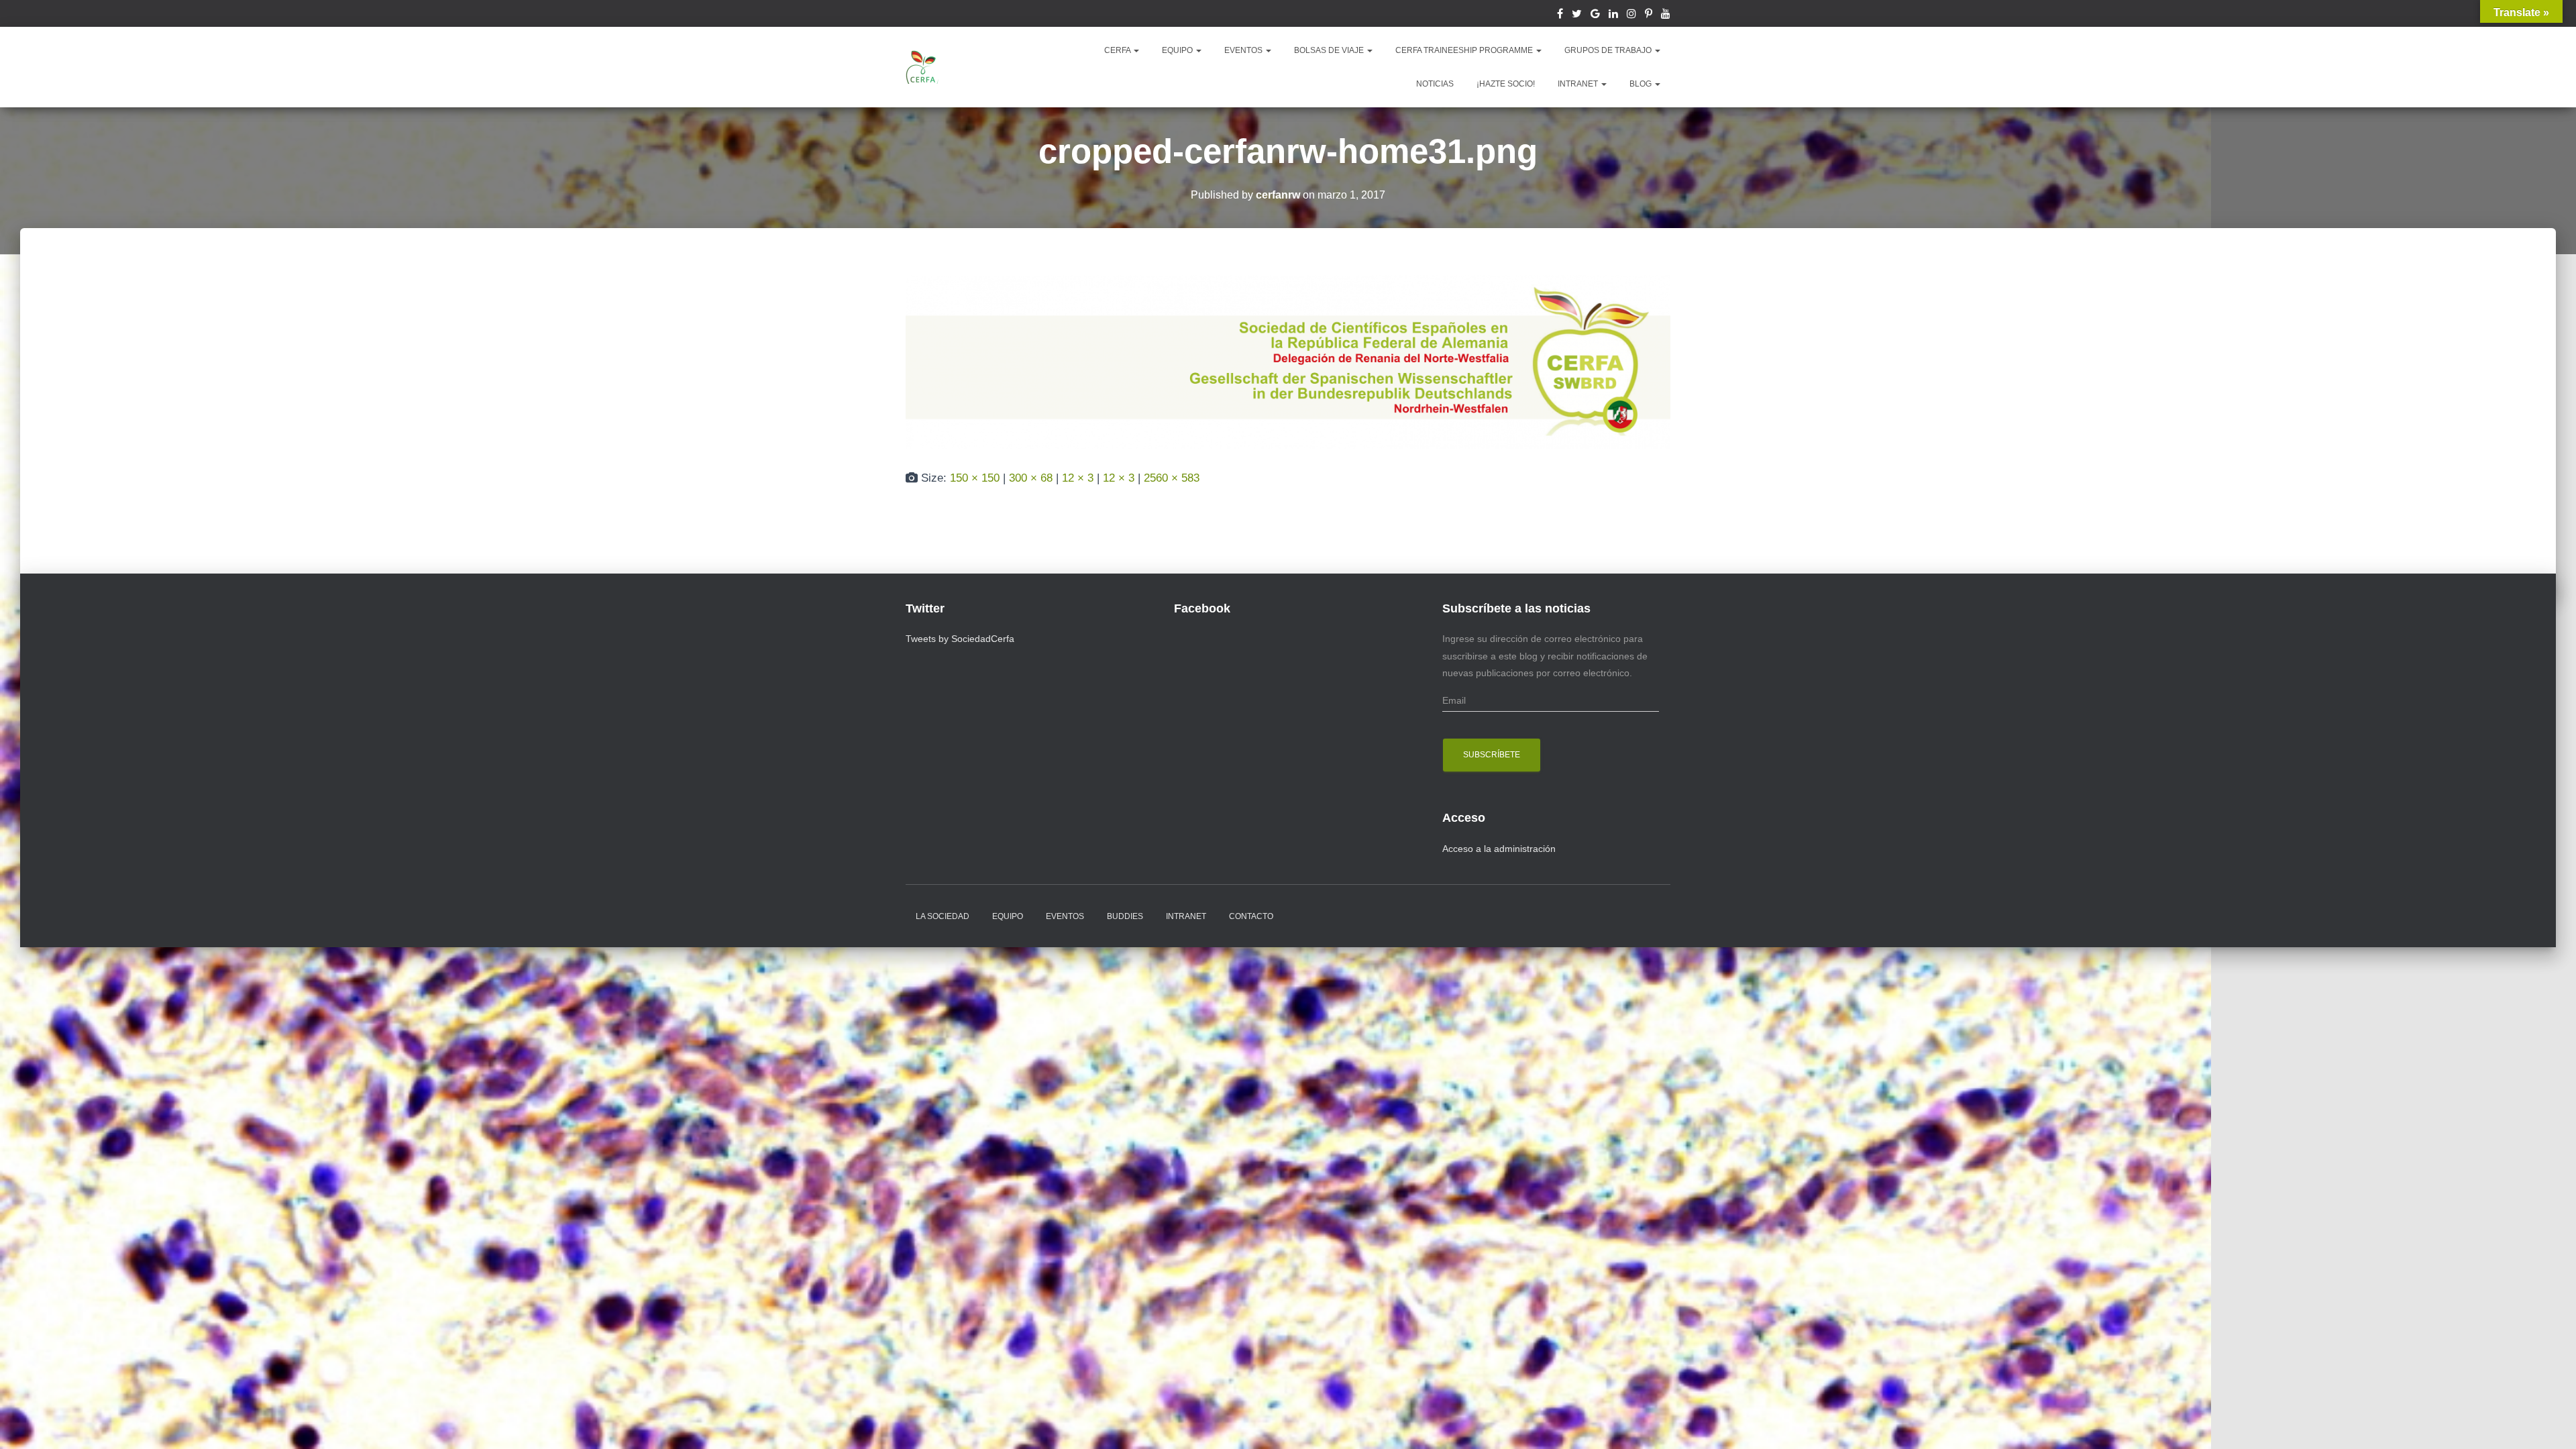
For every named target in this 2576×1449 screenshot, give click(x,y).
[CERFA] (922, 67)
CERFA (1118, 50)
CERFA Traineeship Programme (1465, 50)
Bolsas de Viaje (1330, 50)
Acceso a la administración (1499, 849)
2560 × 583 (1172, 478)
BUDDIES (1125, 916)
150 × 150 (975, 478)
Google (1595, 15)
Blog (1642, 84)
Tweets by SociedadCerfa (960, 639)
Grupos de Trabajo (1609, 50)
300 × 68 (1031, 478)
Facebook (1560, 15)
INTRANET (1579, 84)
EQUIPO (1178, 50)
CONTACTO (1251, 916)
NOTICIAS (1435, 84)
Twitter (1577, 15)
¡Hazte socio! (1506, 84)
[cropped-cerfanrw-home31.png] (1288, 361)
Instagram (1631, 15)
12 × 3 (1078, 478)
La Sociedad (943, 916)
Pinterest (1649, 15)
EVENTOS (1244, 50)
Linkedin (1613, 15)
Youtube (1666, 15)
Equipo (1008, 916)
